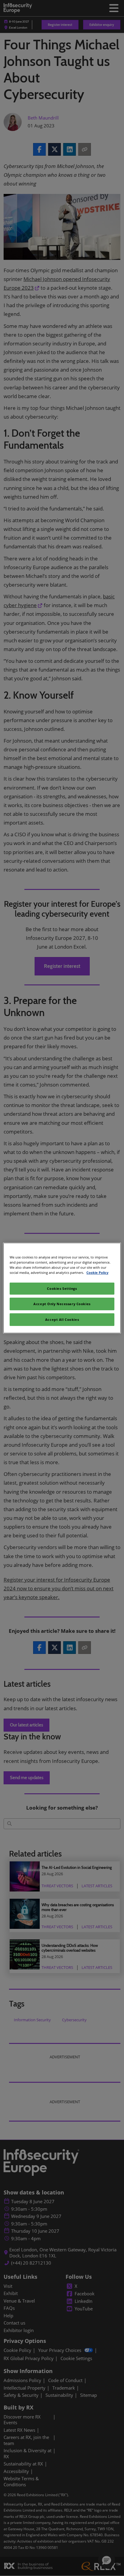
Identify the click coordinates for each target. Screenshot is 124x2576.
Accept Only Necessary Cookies (62, 1304)
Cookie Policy (97, 1272)
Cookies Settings (62, 1288)
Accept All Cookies (62, 1319)
